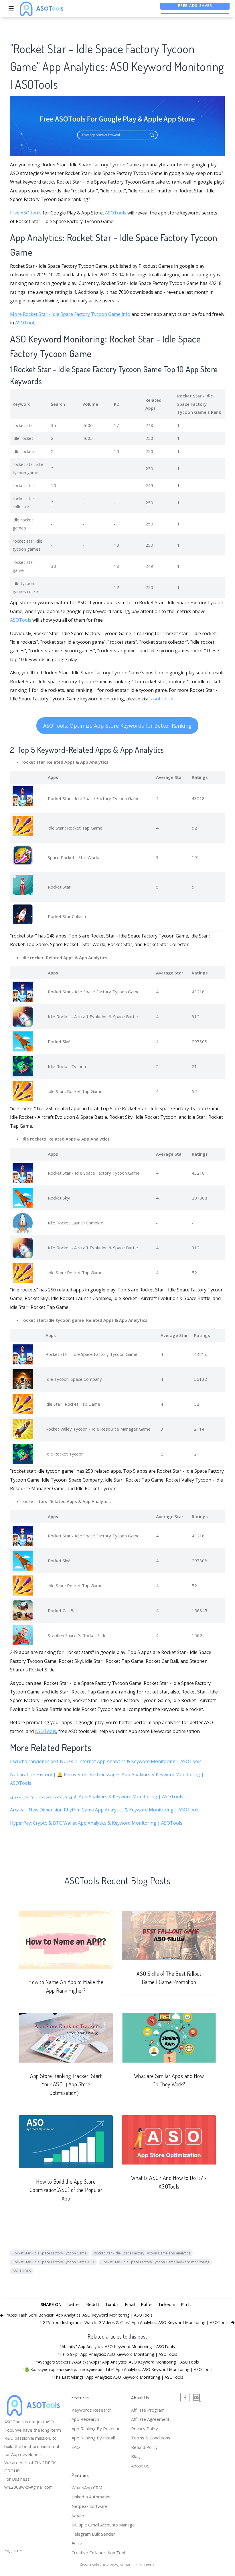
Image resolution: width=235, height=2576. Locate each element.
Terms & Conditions (151, 2438)
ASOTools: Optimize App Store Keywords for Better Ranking (117, 726)
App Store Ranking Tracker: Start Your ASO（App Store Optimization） (66, 2084)
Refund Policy (144, 2447)
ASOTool (25, 323)
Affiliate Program (148, 2410)
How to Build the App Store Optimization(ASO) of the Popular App (66, 2190)
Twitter (73, 2304)
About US (140, 2466)
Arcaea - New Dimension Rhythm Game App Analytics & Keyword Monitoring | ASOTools (105, 1810)
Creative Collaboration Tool (98, 2553)
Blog (136, 2456)
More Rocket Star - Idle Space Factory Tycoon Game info (70, 314)
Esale (77, 2543)
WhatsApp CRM (87, 2488)
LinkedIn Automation (92, 2497)
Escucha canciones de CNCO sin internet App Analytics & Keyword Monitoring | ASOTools (106, 1761)
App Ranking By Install (93, 2438)
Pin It (186, 2304)
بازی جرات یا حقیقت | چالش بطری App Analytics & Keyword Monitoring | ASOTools (97, 1797)
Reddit (93, 2304)
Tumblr (112, 2304)
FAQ (76, 2447)
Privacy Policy (145, 2429)
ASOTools (116, 213)
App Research (85, 2419)
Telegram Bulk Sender (93, 2534)
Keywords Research (92, 2410)
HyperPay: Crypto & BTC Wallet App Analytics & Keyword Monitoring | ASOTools (96, 1823)
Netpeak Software (90, 2506)
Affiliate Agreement (150, 2419)
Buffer (147, 2304)
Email (130, 2304)
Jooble (78, 2515)
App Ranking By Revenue (96, 2429)
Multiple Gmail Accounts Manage (103, 2525)
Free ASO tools (26, 213)
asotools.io (163, 699)
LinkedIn (167, 2304)
